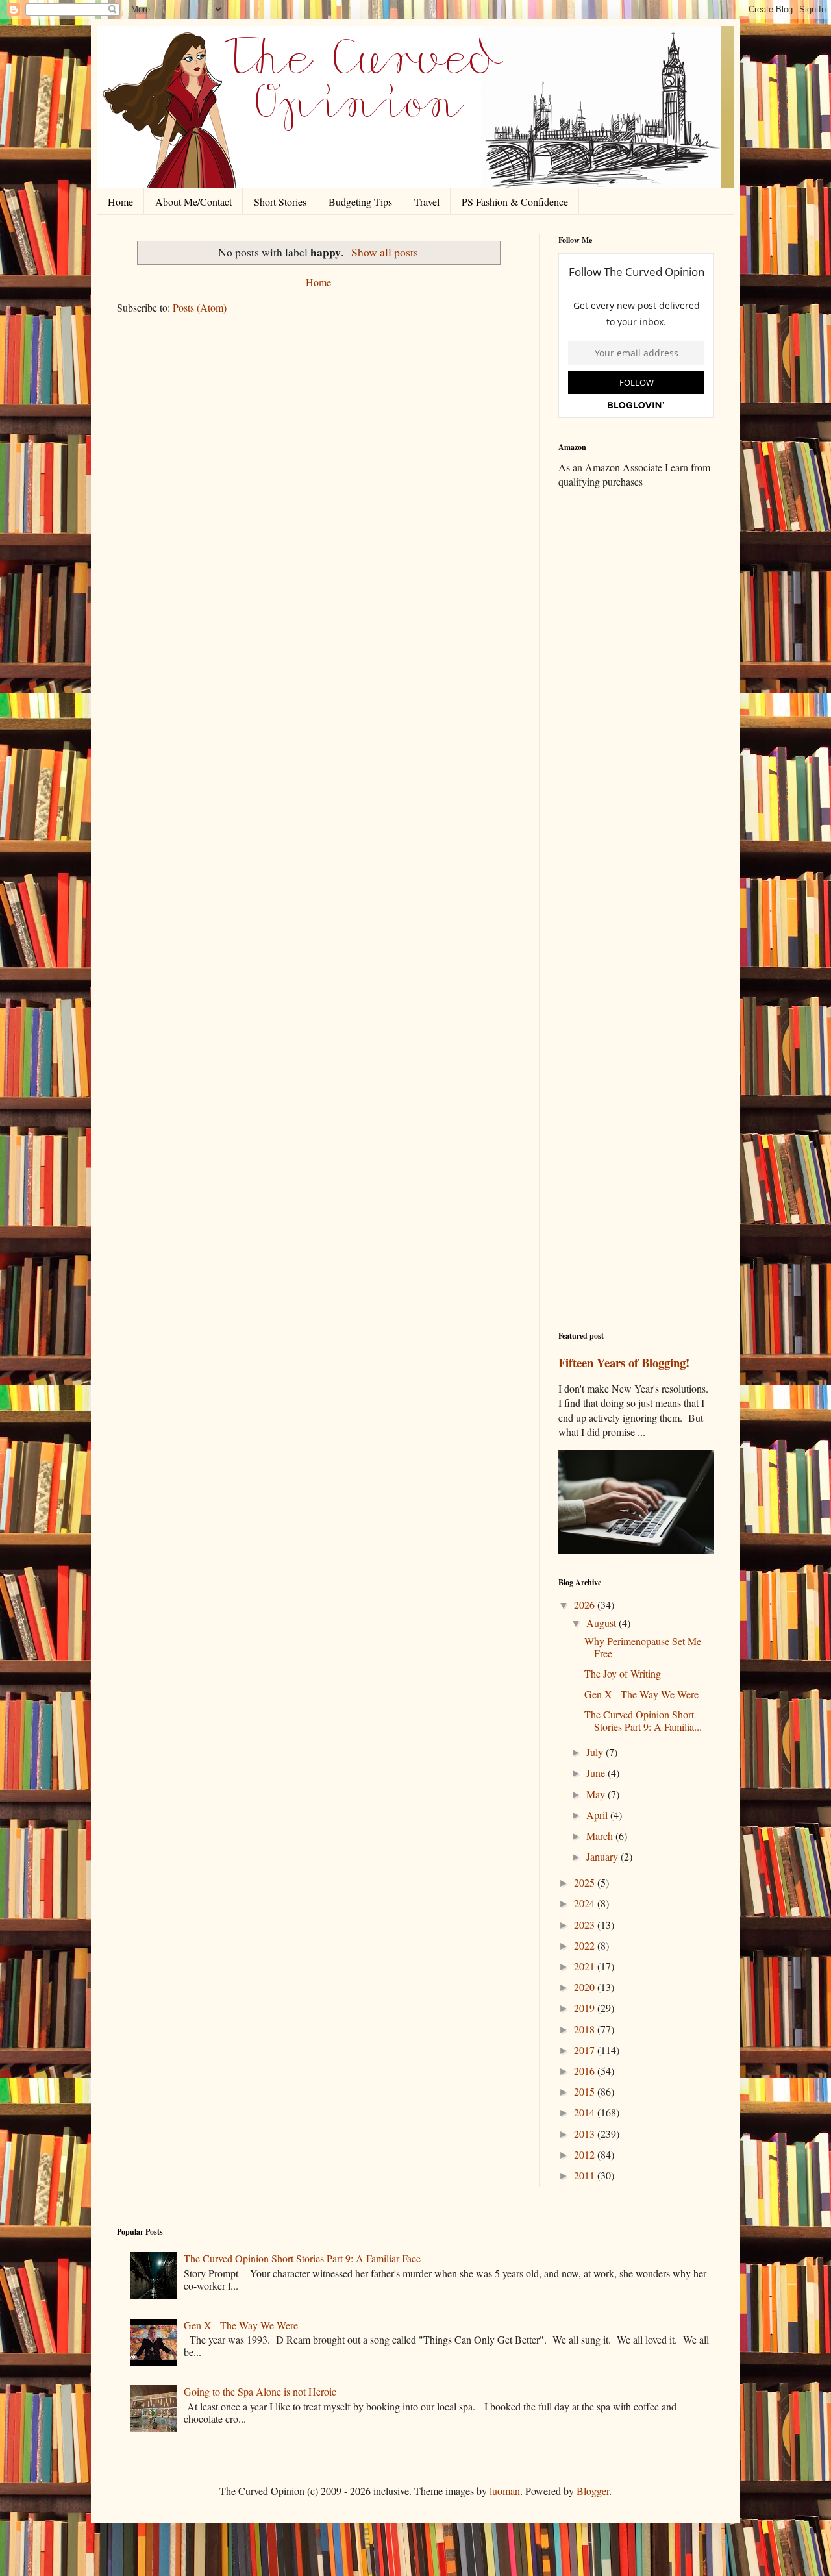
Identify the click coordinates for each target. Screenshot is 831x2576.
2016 (586, 2071)
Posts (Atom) (200, 307)
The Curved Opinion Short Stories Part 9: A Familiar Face (302, 2258)
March (601, 1836)
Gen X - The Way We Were (641, 1694)
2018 (586, 2029)
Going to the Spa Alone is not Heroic (260, 2391)
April (598, 1815)
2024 (586, 1903)
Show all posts (384, 252)
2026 (586, 1604)
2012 (586, 2154)
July (596, 1752)
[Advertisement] (636, 703)
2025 (586, 1882)
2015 (586, 2091)
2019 (586, 2008)
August (602, 1623)
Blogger (593, 2491)
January (603, 1856)
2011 (586, 2175)
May (597, 1794)
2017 (586, 2050)
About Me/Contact (193, 202)
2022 (586, 1945)
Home (120, 202)
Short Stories (280, 202)
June (597, 1773)
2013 (586, 2134)
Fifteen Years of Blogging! (624, 1362)
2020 (586, 1987)
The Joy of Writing (623, 1673)
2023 (586, 1925)
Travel (427, 202)
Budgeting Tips (360, 202)
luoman (505, 2491)
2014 (586, 2112)
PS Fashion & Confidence (515, 202)
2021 (586, 1966)
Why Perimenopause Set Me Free (643, 1647)
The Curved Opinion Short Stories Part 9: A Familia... (643, 1720)
